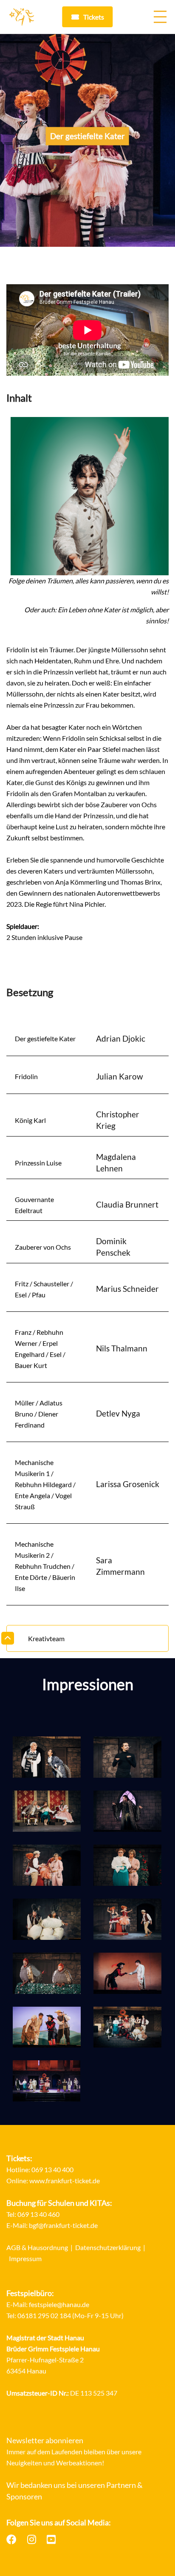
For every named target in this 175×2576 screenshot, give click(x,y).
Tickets (94, 17)
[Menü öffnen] (160, 17)
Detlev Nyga (118, 1413)
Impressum (25, 2258)
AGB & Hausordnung (37, 2247)
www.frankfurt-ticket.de (65, 2180)
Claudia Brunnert (127, 1204)
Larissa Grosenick (128, 1484)
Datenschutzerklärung (108, 2247)
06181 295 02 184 (44, 2315)
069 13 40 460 (38, 2214)
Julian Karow (120, 1076)
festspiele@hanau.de (59, 2304)
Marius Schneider (127, 1289)
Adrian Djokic (121, 1038)
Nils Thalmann (122, 1348)
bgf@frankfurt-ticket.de (63, 2225)
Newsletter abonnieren (45, 2440)
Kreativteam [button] (46, 1638)
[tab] (87, 1639)
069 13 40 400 (52, 2169)
